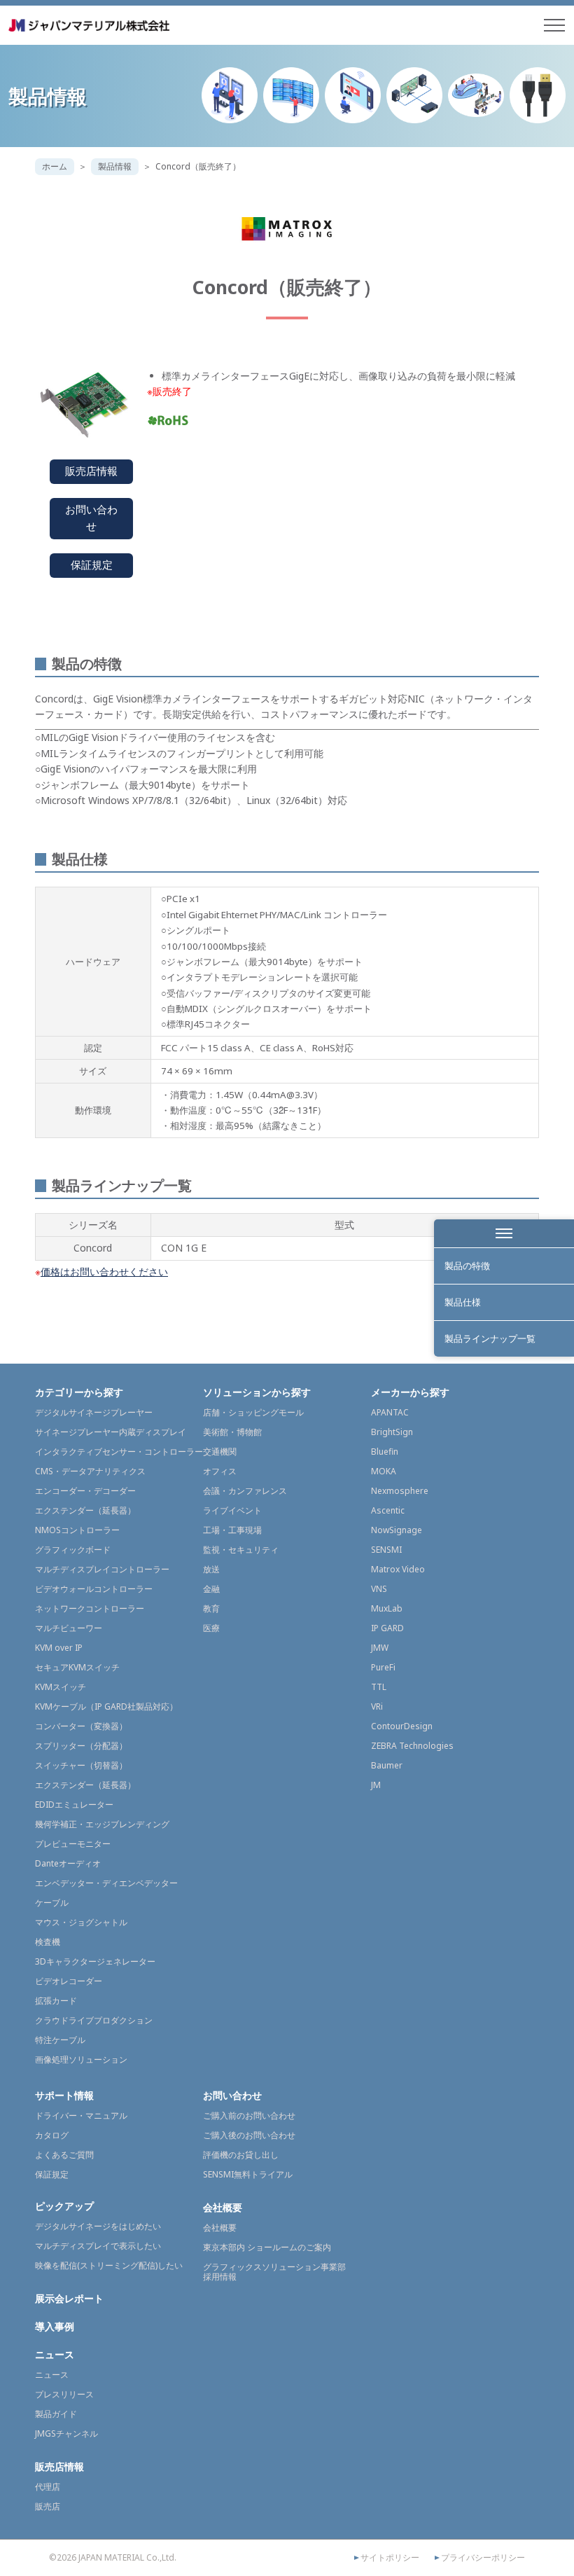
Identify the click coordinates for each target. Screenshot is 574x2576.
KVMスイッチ (61, 1687)
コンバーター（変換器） (81, 1726)
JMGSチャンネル (66, 2433)
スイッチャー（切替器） (81, 1765)
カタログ (52, 2135)
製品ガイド (56, 2414)
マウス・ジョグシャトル (81, 1922)
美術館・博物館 (232, 1432)
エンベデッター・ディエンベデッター (106, 1883)
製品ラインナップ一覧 (490, 1338)
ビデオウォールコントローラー (94, 1589)
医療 (211, 1628)
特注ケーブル (60, 2040)
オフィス (220, 1471)
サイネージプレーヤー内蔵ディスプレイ (111, 1432)
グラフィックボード (73, 1550)
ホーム (55, 166)
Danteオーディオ (68, 1863)
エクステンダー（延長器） (85, 1510)
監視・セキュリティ (241, 1550)
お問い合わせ (91, 518)
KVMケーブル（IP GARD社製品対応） (106, 1706)
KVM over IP (59, 1648)
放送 (211, 1569)
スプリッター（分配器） (81, 1746)
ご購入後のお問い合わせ (249, 2135)
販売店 (48, 2506)
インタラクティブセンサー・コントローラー (119, 1452)
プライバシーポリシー (483, 2558)
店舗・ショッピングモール (253, 1412)
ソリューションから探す (257, 1392)
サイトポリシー (390, 2558)
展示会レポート (69, 2298)
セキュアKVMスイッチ (77, 1667)
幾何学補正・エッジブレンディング (102, 1824)
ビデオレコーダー (69, 1981)
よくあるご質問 (64, 2155)
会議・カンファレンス (245, 1491)
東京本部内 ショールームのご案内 (267, 2247)
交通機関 (220, 1452)
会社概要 (223, 2207)
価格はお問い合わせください (104, 1272)
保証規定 (92, 565)
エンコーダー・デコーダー (85, 1491)
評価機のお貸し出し (241, 2155)
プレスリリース (64, 2394)
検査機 (48, 1942)
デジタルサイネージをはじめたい (98, 2226)
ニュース (55, 2354)
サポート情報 (64, 2095)
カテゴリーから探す (79, 1392)
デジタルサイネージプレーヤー (94, 1412)
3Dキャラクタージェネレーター (95, 1961)
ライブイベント (232, 1510)
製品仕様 (463, 1302)
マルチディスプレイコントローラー (102, 1569)
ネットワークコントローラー (90, 1608)
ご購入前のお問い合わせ (249, 2115)
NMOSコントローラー (77, 1530)
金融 (211, 1589)
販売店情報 (91, 471)
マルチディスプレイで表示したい (98, 2246)
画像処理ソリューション (81, 2059)
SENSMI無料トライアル (248, 2174)
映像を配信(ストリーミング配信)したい (109, 2265)
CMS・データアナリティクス (90, 1471)
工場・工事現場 (232, 1530)
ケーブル (52, 1903)
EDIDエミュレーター (74, 1805)
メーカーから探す (410, 1392)
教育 (211, 1608)
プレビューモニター (73, 1844)
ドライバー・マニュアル (81, 2115)
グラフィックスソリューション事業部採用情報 (274, 2272)
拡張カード (56, 2001)
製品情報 (115, 166)
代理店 (48, 2487)
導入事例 (55, 2326)
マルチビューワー (69, 1628)
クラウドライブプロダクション (94, 2020)
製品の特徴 (467, 1266)
